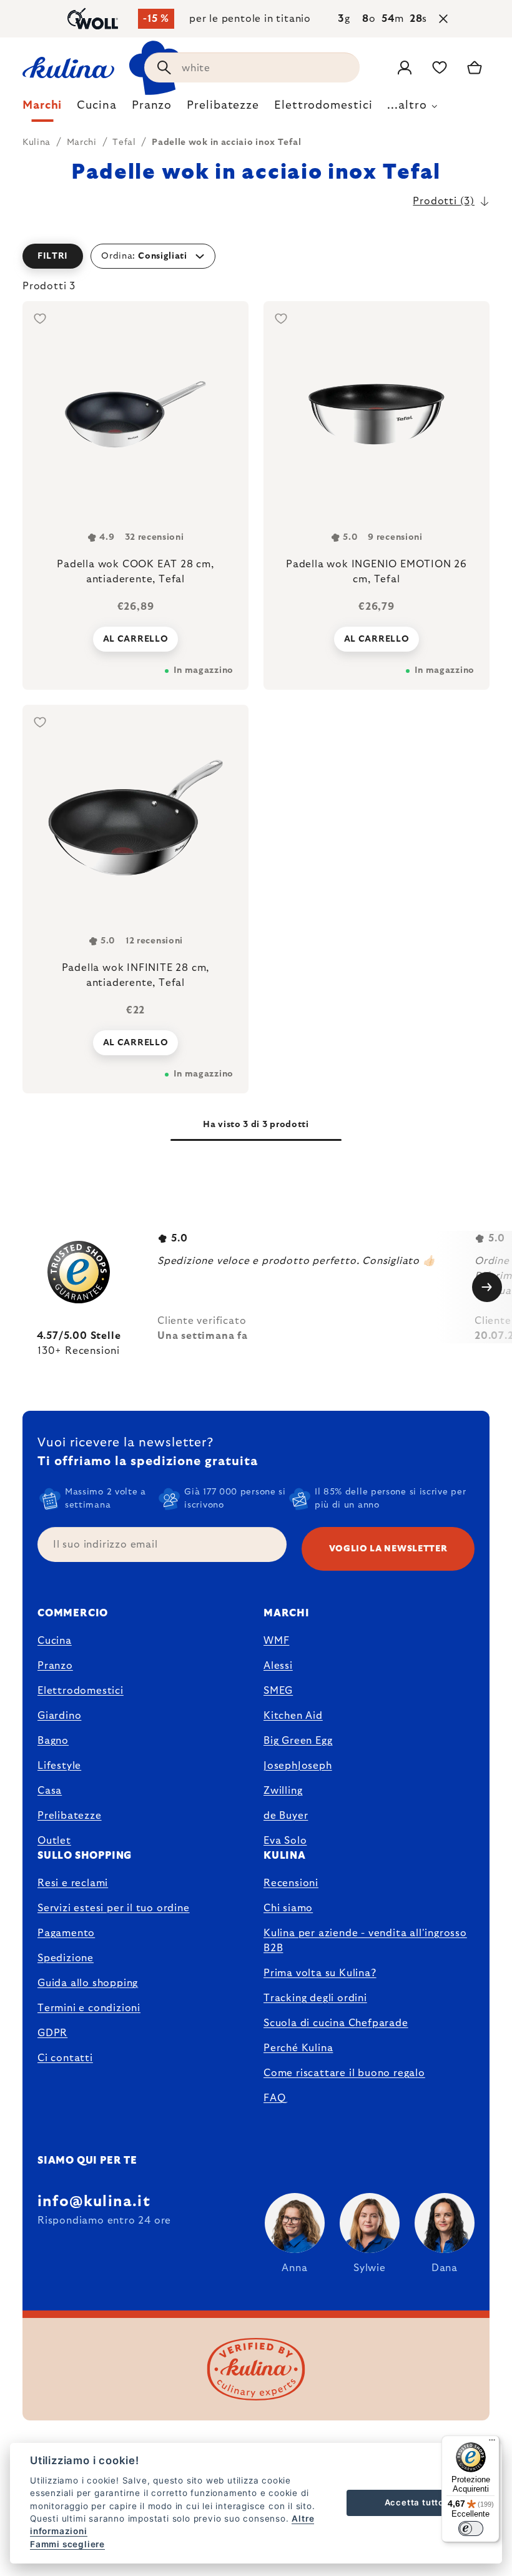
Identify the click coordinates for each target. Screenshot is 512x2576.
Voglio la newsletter (388, 1549)
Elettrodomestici (81, 1691)
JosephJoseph (298, 1766)
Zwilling (283, 1791)
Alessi (278, 1666)
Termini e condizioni (89, 2008)
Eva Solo (285, 1841)
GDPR (52, 2033)
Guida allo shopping (88, 1983)
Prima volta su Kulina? (320, 1973)
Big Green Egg (298, 1741)
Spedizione (66, 1958)
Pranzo (55, 1666)
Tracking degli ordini (315, 1998)
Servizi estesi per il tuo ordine (114, 1908)
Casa (50, 1791)
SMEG (278, 1691)
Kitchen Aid (293, 1716)
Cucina (55, 1641)
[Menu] (492, 2443)
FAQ (274, 2098)
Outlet (54, 1841)
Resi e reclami (73, 1883)
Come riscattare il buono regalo (344, 2073)
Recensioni (291, 1883)
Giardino (59, 1716)
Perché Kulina (298, 2048)
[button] (256, 256)
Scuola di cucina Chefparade (336, 2023)
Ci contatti (65, 2058)
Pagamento (66, 1933)
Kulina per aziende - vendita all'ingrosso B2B (365, 1941)
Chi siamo (288, 1908)
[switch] (471, 2529)
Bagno (53, 1741)
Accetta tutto (414, 2502)
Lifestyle (59, 1766)
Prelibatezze (70, 1816)
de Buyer (286, 1816)
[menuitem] (42, 109)
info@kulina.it (94, 2202)
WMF (276, 1641)
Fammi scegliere (67, 2544)
